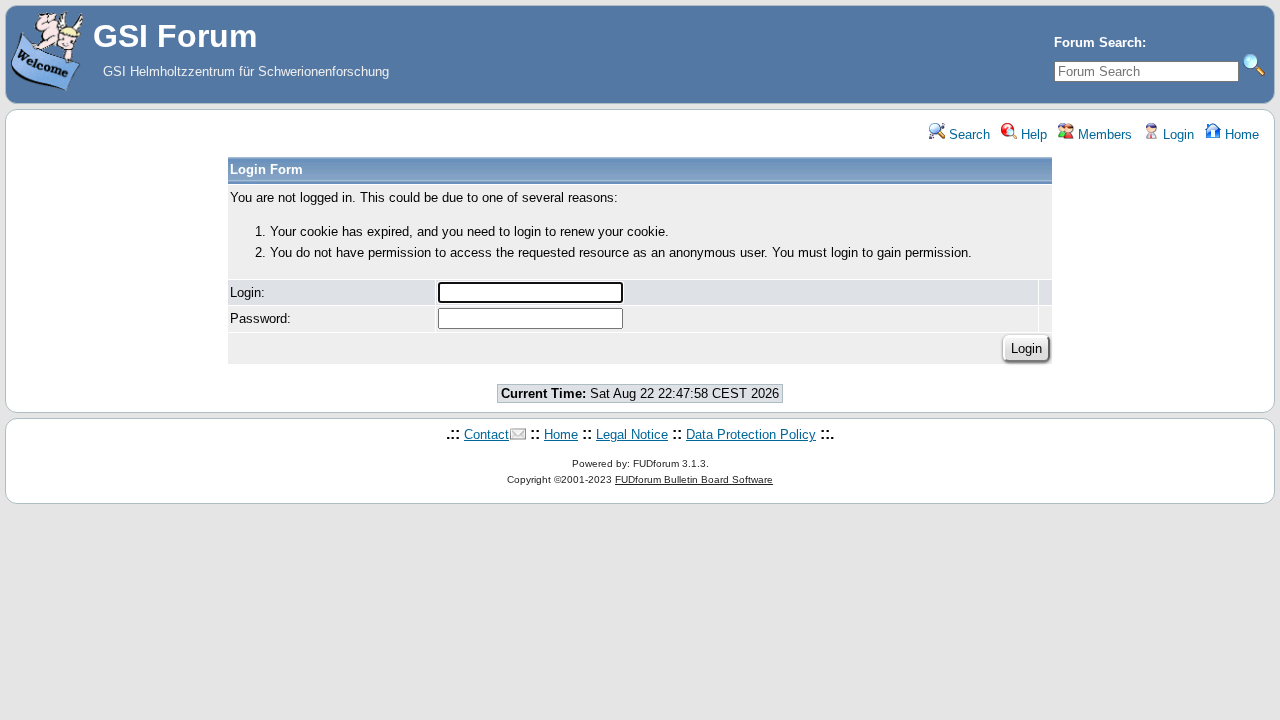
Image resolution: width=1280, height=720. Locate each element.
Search (967, 134)
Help (1032, 134)
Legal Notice (632, 434)
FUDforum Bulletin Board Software (694, 479)
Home (1240, 134)
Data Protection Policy (751, 434)
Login (1176, 134)
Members (1103, 134)
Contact (486, 434)
